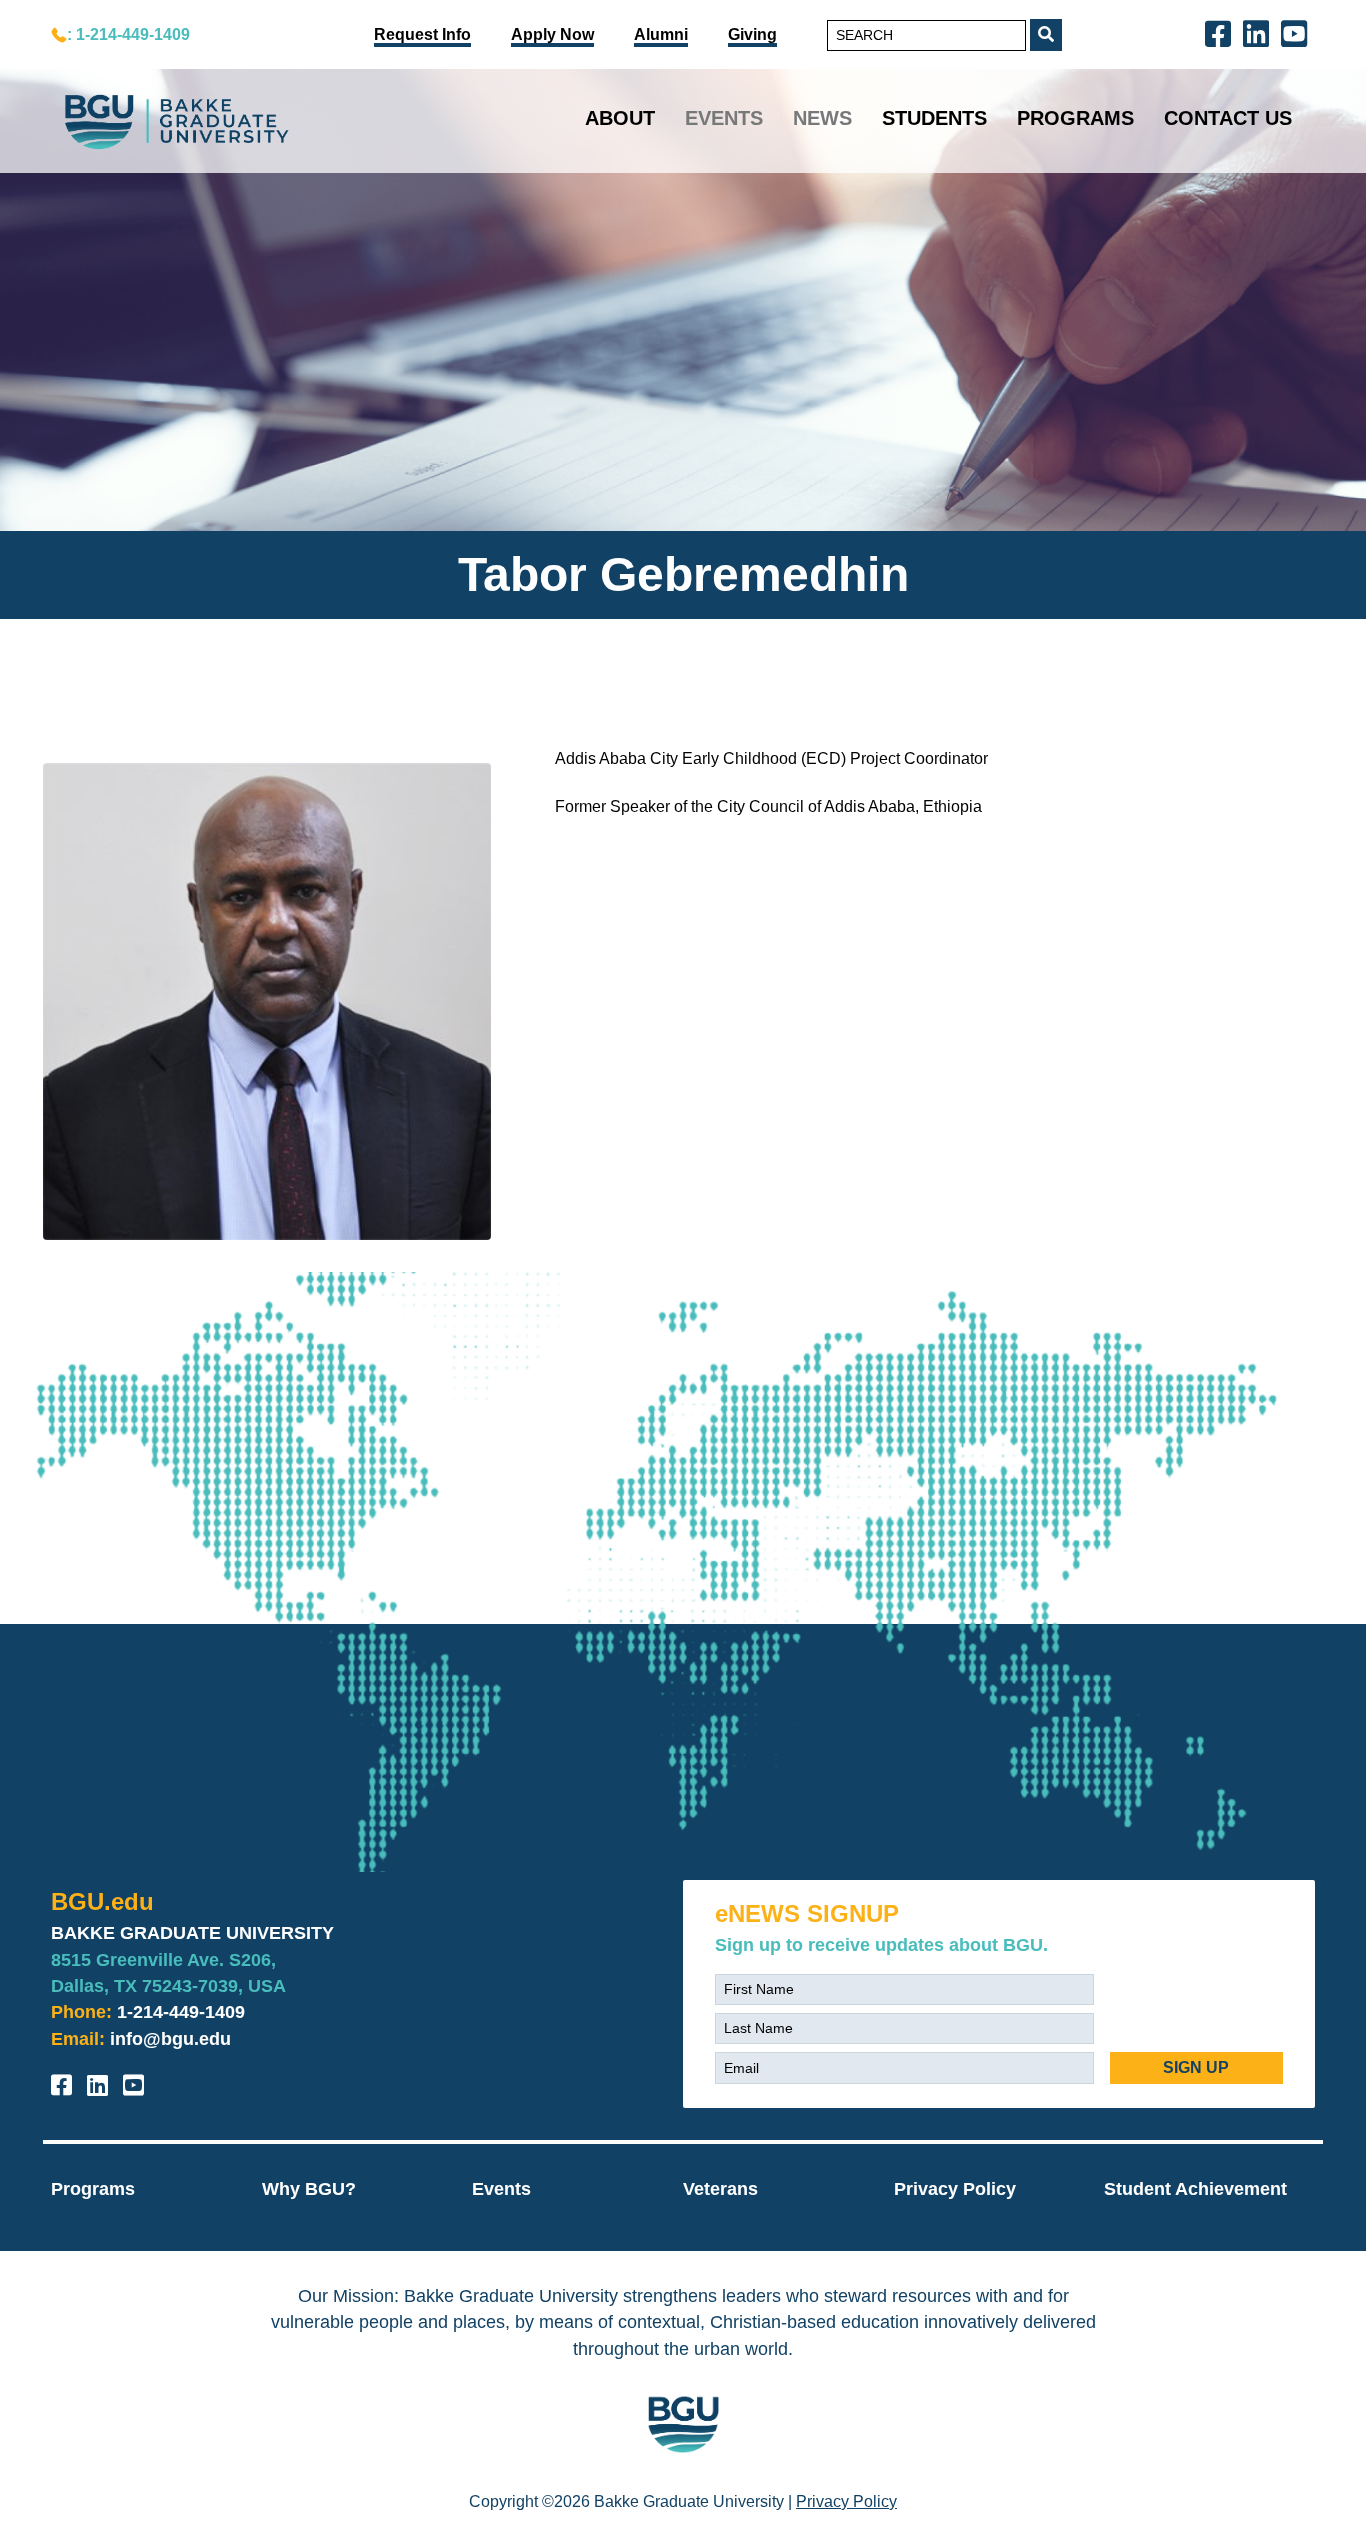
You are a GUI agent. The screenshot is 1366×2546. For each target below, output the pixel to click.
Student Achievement (1195, 2189)
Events (724, 118)
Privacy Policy (955, 2189)
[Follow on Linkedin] (1260, 32)
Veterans (720, 2189)
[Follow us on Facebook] (1222, 32)
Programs (1075, 118)
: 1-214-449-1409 (128, 34)
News (822, 118)
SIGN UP (1196, 2067)
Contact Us (1228, 118)
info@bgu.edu (170, 2039)
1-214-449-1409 (181, 2012)
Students (934, 118)
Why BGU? (309, 2189)
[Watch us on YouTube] (1298, 32)
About (620, 118)
